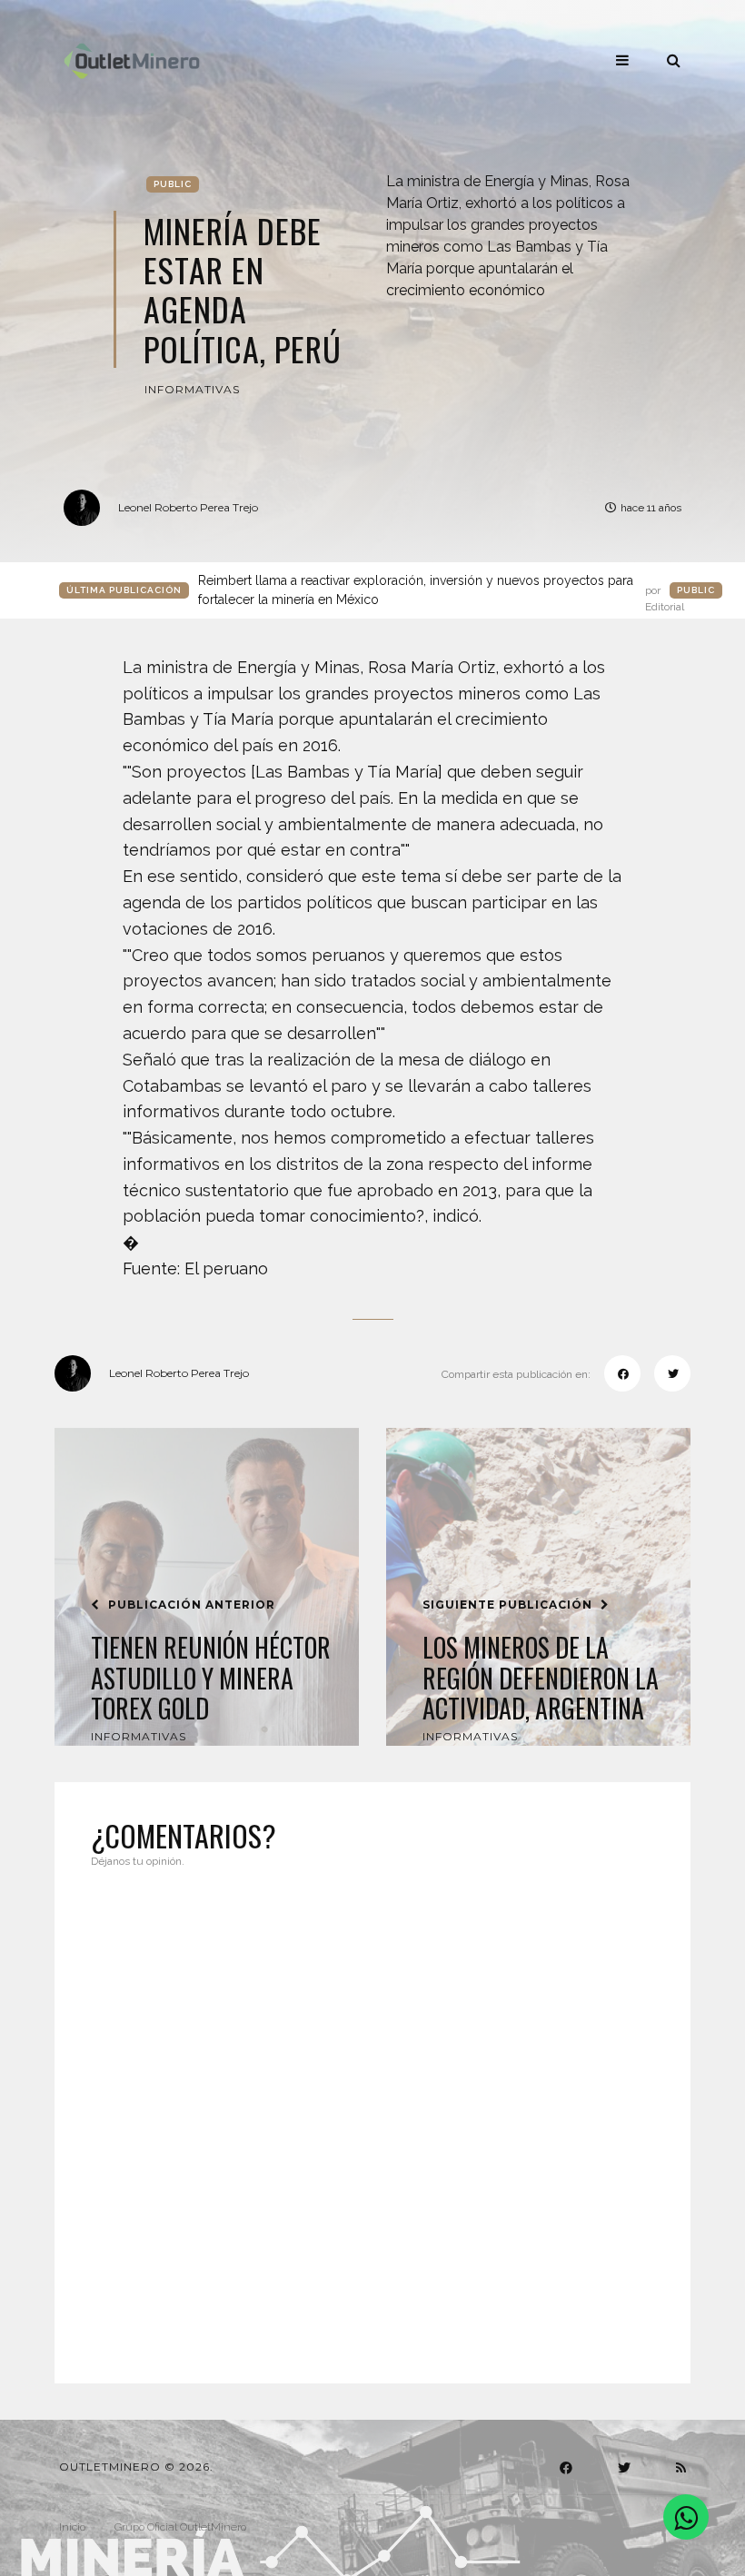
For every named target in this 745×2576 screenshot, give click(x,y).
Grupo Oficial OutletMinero (180, 2527)
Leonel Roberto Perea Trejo (188, 507)
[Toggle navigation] (622, 60)
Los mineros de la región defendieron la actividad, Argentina (541, 1678)
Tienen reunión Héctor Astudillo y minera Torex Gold (211, 1678)
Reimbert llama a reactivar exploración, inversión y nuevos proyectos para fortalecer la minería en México (441, 591)
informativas (192, 389)
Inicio (72, 2527)
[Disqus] (372, 2115)
